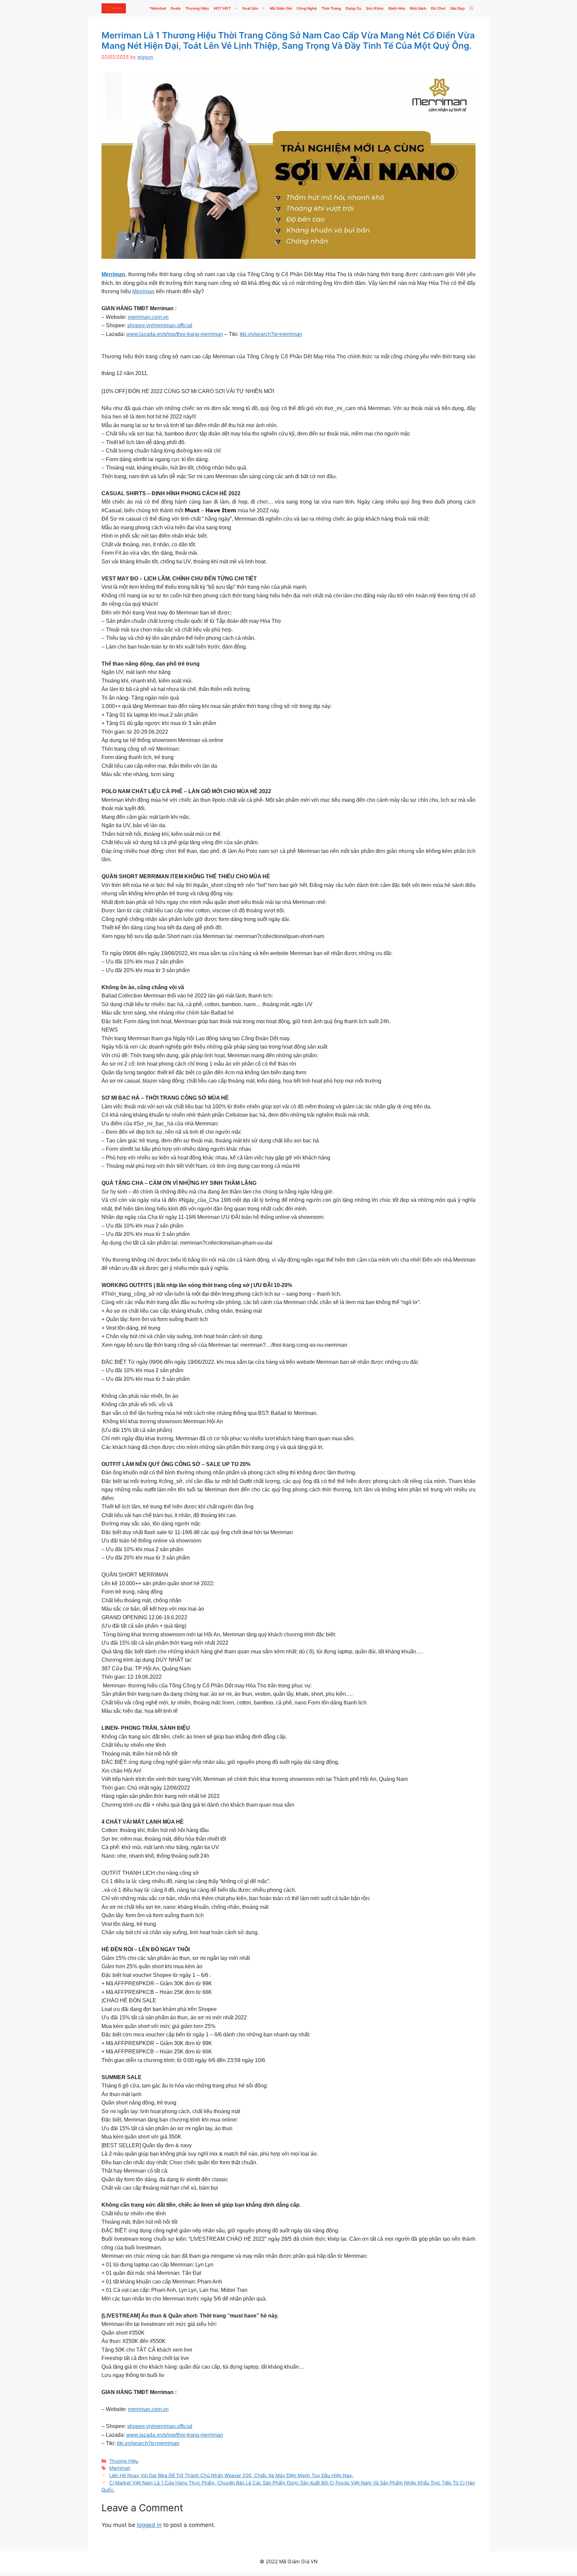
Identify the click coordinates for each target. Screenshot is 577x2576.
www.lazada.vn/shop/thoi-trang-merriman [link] (175, 334)
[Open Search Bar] (471, 8)
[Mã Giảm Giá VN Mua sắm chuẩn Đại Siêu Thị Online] (114, 8)
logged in (149, 2525)
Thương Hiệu (197, 8)
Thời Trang (331, 8)
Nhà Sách (418, 8)
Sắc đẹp (457, 8)
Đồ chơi (438, 8)
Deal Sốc (250, 8)
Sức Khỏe (375, 8)
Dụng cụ (353, 8)
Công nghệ (307, 8)
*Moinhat (158, 8)
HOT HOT (222, 8)
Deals (176, 8)
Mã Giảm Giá (281, 8)
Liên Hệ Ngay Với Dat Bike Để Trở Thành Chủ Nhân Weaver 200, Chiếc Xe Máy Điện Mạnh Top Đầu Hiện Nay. (231, 2475)
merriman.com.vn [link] (148, 317)
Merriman (143, 291)
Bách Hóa (397, 8)
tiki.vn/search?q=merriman (271, 334)
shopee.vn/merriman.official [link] (160, 325)
